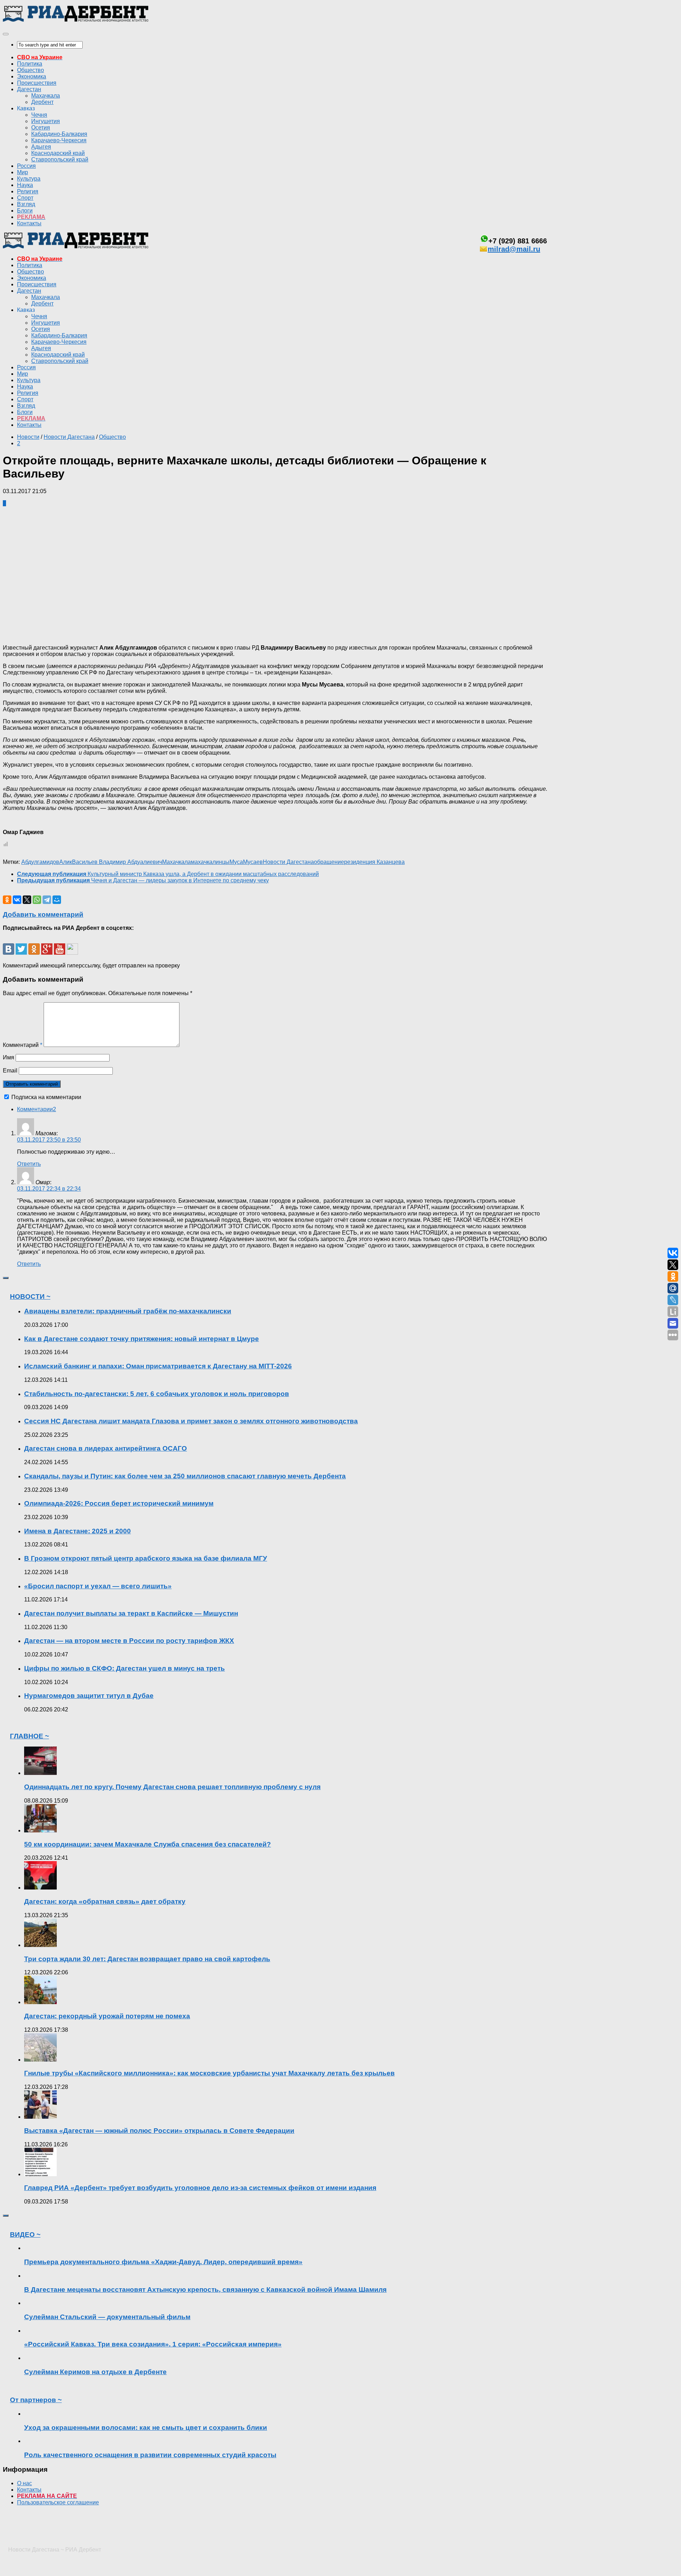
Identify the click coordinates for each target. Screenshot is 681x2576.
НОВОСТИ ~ (30, 1297)
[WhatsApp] (37, 900)
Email (10, 1071)
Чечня (39, 115)
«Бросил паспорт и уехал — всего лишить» (98, 1586)
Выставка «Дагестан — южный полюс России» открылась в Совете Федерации (159, 2131)
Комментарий (23, 1045)
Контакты (29, 223)
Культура (29, 179)
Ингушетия (46, 121)
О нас (24, 2483)
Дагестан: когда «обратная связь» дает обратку (105, 1901)
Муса (236, 862)
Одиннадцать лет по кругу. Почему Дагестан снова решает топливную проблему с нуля (172, 1787)
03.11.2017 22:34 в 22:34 (49, 1189)
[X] (27, 900)
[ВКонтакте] (17, 900)
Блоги (25, 211)
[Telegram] (47, 900)
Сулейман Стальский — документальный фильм (107, 2317)
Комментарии (37, 1109)
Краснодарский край (58, 153)
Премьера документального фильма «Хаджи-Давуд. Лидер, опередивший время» (163, 2262)
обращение (329, 862)
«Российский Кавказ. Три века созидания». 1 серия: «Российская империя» (153, 2344)
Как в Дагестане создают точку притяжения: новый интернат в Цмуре (142, 1339)
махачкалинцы (210, 862)
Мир (23, 172)
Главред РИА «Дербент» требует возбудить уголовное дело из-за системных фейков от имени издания (200, 2188)
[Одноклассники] (7, 900)
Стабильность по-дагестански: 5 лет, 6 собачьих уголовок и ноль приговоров (157, 1394)
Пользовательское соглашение (58, 2502)
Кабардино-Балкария (59, 134)
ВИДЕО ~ (25, 2235)
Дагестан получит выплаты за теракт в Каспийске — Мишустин (131, 1613)
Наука (25, 185)
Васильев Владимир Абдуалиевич (117, 862)
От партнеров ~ (36, 2400)
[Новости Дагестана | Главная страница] (76, 20)
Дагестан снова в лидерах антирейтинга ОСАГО (106, 1448)
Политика (30, 64)
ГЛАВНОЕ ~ (29, 1736)
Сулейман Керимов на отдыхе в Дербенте (95, 2372)
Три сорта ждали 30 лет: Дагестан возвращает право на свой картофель (147, 1959)
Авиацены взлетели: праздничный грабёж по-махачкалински (128, 1311)
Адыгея (41, 147)
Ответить (29, 1164)
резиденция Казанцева (374, 862)
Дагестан (29, 89)
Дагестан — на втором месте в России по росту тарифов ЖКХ (129, 1641)
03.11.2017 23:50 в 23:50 (49, 1140)
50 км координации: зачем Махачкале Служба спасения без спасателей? (148, 1844)
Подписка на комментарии (46, 1097)
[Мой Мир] (57, 900)
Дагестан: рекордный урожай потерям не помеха (107, 2016)
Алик (66, 862)
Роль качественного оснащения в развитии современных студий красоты (150, 2455)
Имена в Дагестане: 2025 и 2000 (77, 1531)
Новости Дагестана (69, 437)
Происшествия (37, 83)
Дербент (42, 102)
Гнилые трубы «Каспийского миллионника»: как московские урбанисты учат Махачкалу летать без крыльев (209, 2073)
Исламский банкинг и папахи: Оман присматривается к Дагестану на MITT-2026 (158, 1366)
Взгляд (26, 204)
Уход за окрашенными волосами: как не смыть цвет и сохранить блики (146, 2428)
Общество (31, 70)
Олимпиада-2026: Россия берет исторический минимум (119, 1503)
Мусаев (253, 862)
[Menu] (6, 34)
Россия (26, 166)
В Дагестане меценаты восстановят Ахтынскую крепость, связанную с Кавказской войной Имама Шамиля (205, 2290)
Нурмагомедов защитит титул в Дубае (89, 1696)
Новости (28, 437)
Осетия (41, 128)
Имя (9, 1057)
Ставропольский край (60, 159)
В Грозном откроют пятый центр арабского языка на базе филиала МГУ (146, 1558)
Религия (28, 191)
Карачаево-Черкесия (59, 140)
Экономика (32, 76)
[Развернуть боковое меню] (6, 1278)
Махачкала (46, 96)
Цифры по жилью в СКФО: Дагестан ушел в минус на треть (124, 1668)
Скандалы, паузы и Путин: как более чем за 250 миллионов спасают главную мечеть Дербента (185, 1476)
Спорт (25, 198)
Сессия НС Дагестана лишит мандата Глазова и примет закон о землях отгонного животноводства (191, 1421)
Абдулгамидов (40, 862)
